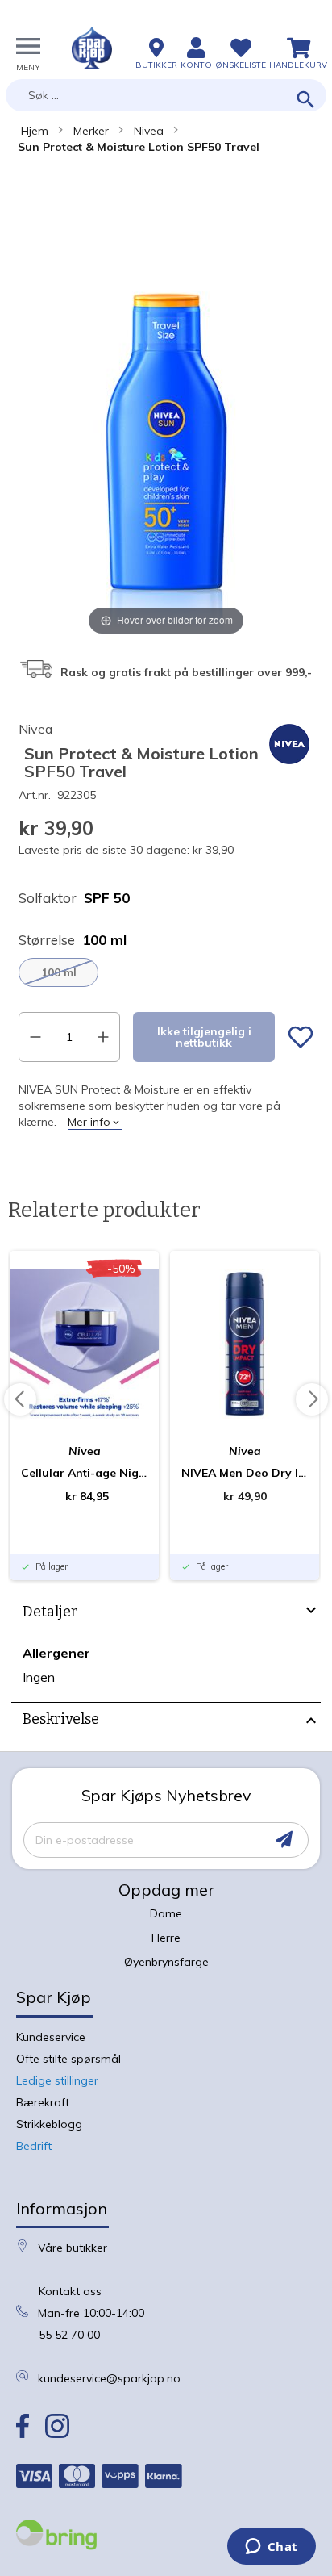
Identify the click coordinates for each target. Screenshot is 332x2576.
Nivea (149, 131)
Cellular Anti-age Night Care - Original (84, 1473)
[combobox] (166, 95)
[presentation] (166, 1614)
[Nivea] (289, 764)
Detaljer (50, 1612)
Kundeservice (51, 2037)
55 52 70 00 (69, 2335)
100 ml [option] (59, 972)
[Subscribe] (284, 1840)
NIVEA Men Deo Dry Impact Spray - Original (245, 1473)
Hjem (35, 131)
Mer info (89, 1122)
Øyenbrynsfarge (166, 1962)
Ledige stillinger (57, 2080)
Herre (166, 1938)
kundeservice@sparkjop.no (109, 2378)
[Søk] (306, 100)
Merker (91, 131)
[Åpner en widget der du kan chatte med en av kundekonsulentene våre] (271, 2548)
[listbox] (166, 972)
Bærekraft (43, 2102)
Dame (166, 1913)
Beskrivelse (61, 1719)
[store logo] (92, 48)
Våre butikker (73, 2248)
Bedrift (34, 2146)
